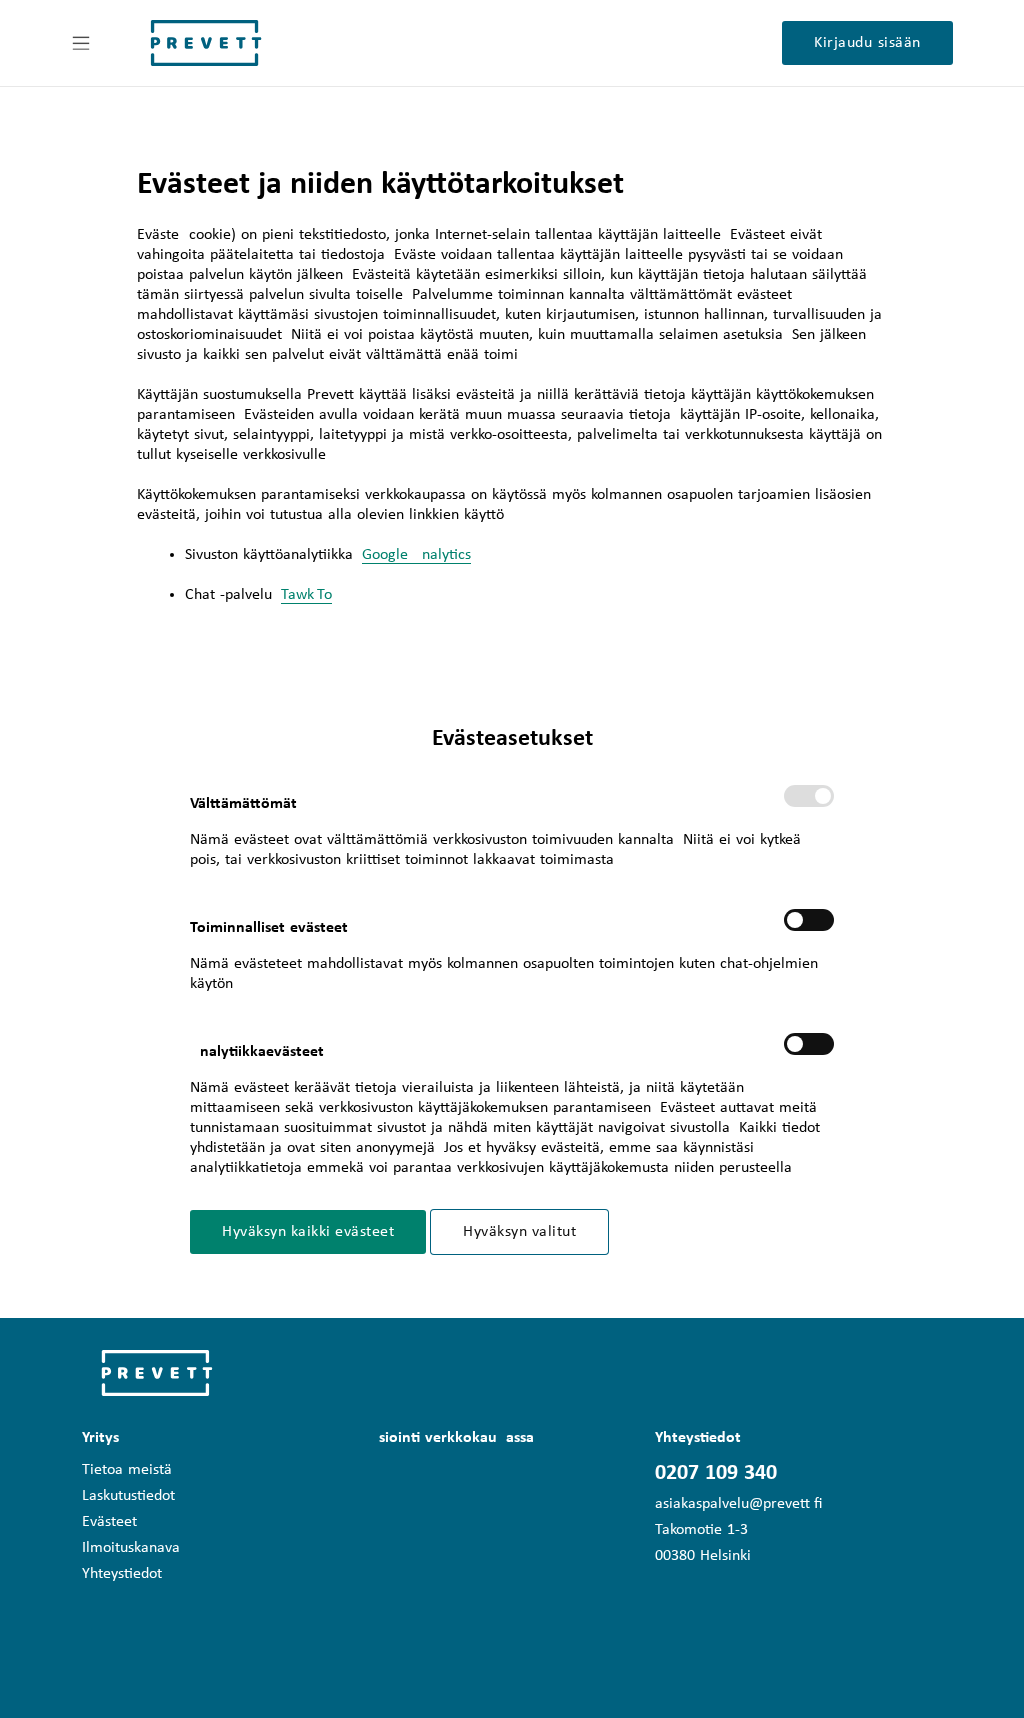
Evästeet (109, 1522)
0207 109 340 (716, 1473)
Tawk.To (306, 595)
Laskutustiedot (128, 1496)
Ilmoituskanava (131, 1548)
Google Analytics (416, 555)
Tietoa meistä (127, 1470)
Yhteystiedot (122, 1574)
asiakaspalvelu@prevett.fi (738, 1504)
